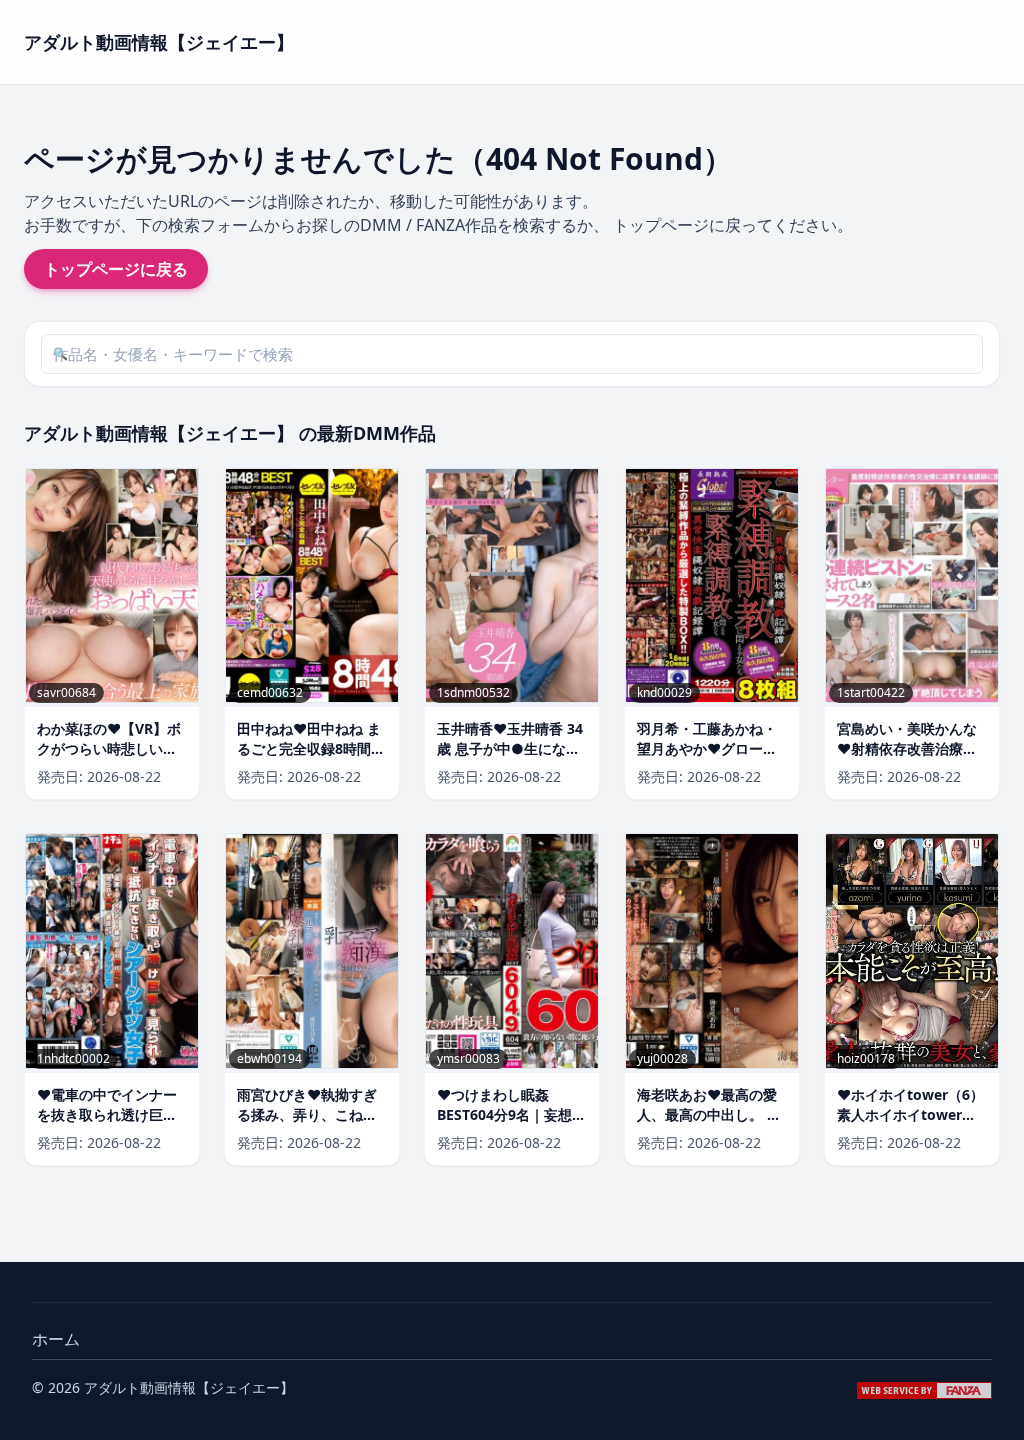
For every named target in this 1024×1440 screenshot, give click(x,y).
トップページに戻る (116, 269)
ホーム (56, 1339)
